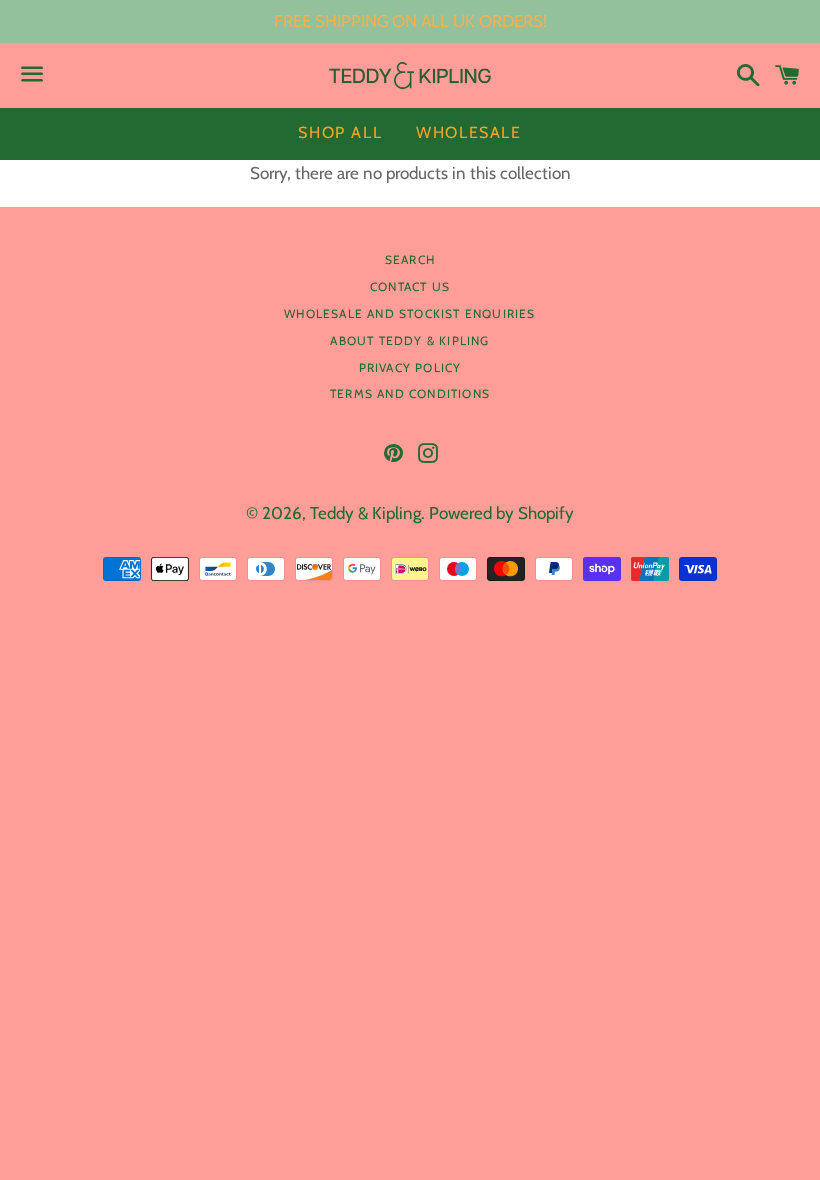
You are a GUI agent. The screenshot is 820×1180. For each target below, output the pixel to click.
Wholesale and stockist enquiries (409, 313)
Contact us (410, 286)
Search (410, 259)
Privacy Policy (410, 367)
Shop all (340, 132)
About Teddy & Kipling (409, 340)
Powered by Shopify (501, 513)
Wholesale (468, 132)
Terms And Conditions (410, 393)
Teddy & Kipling (365, 513)
